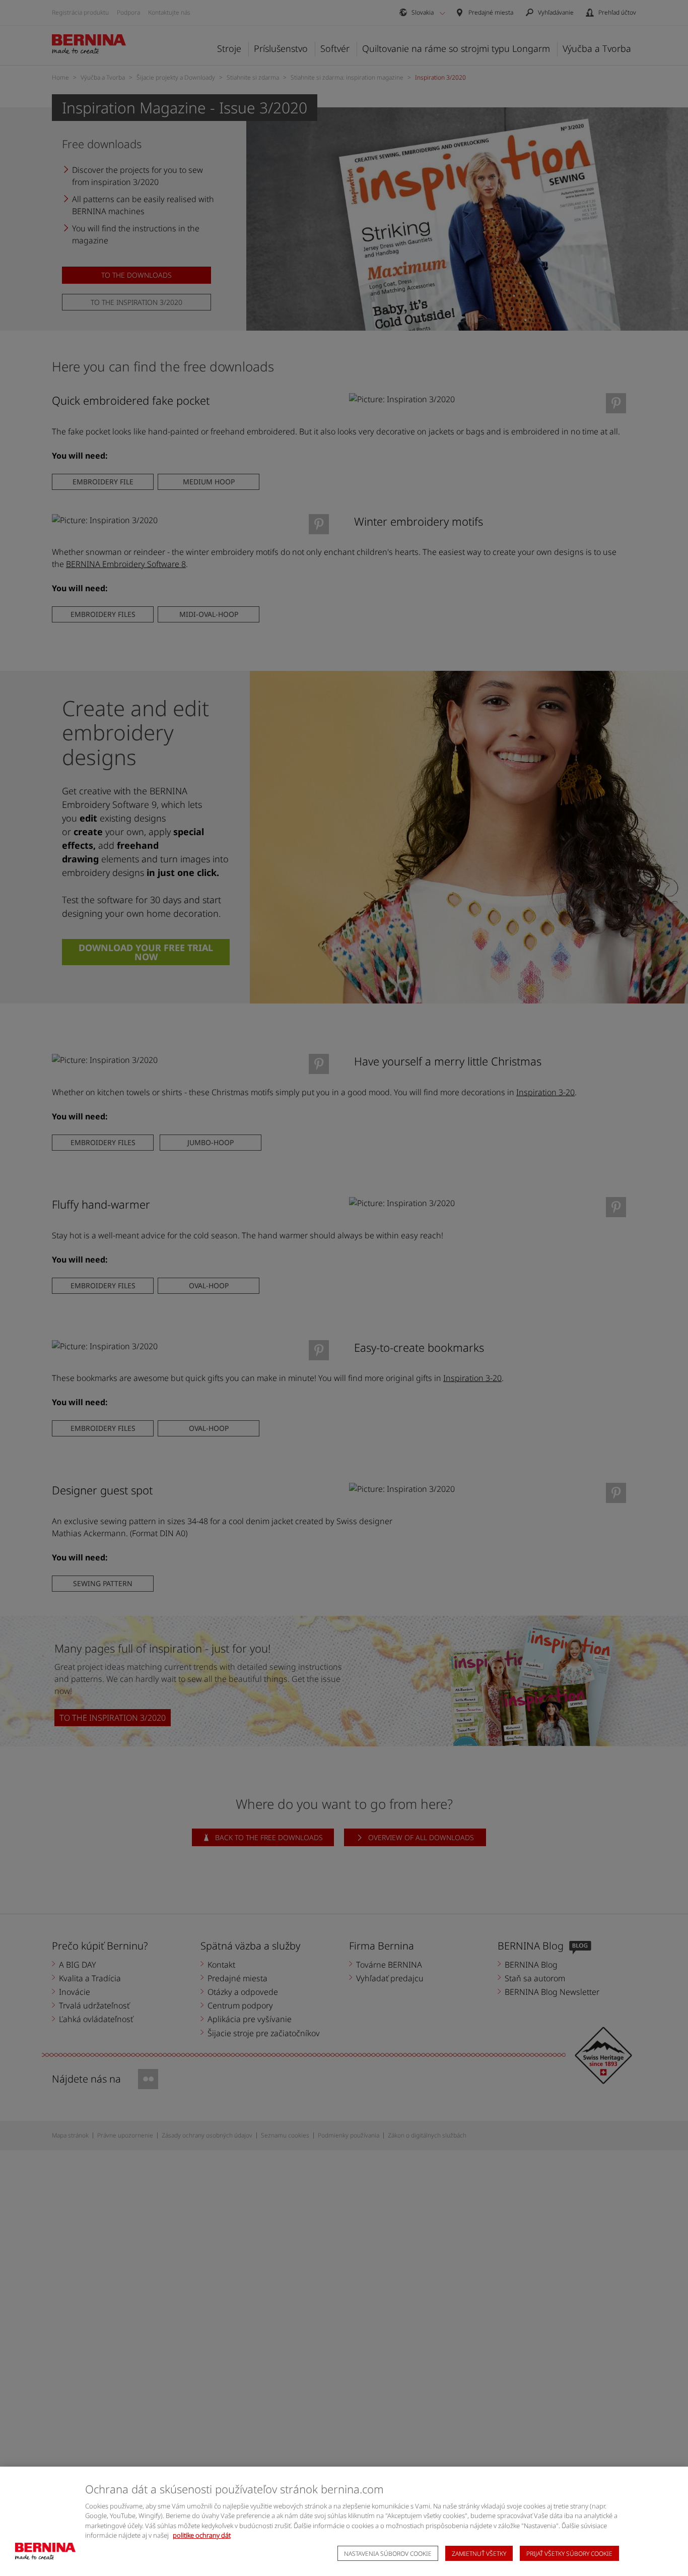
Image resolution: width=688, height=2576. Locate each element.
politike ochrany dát (202, 2535)
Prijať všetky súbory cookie (569, 2554)
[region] (344, 2521)
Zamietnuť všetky (479, 2554)
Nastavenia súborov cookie (388, 2554)
